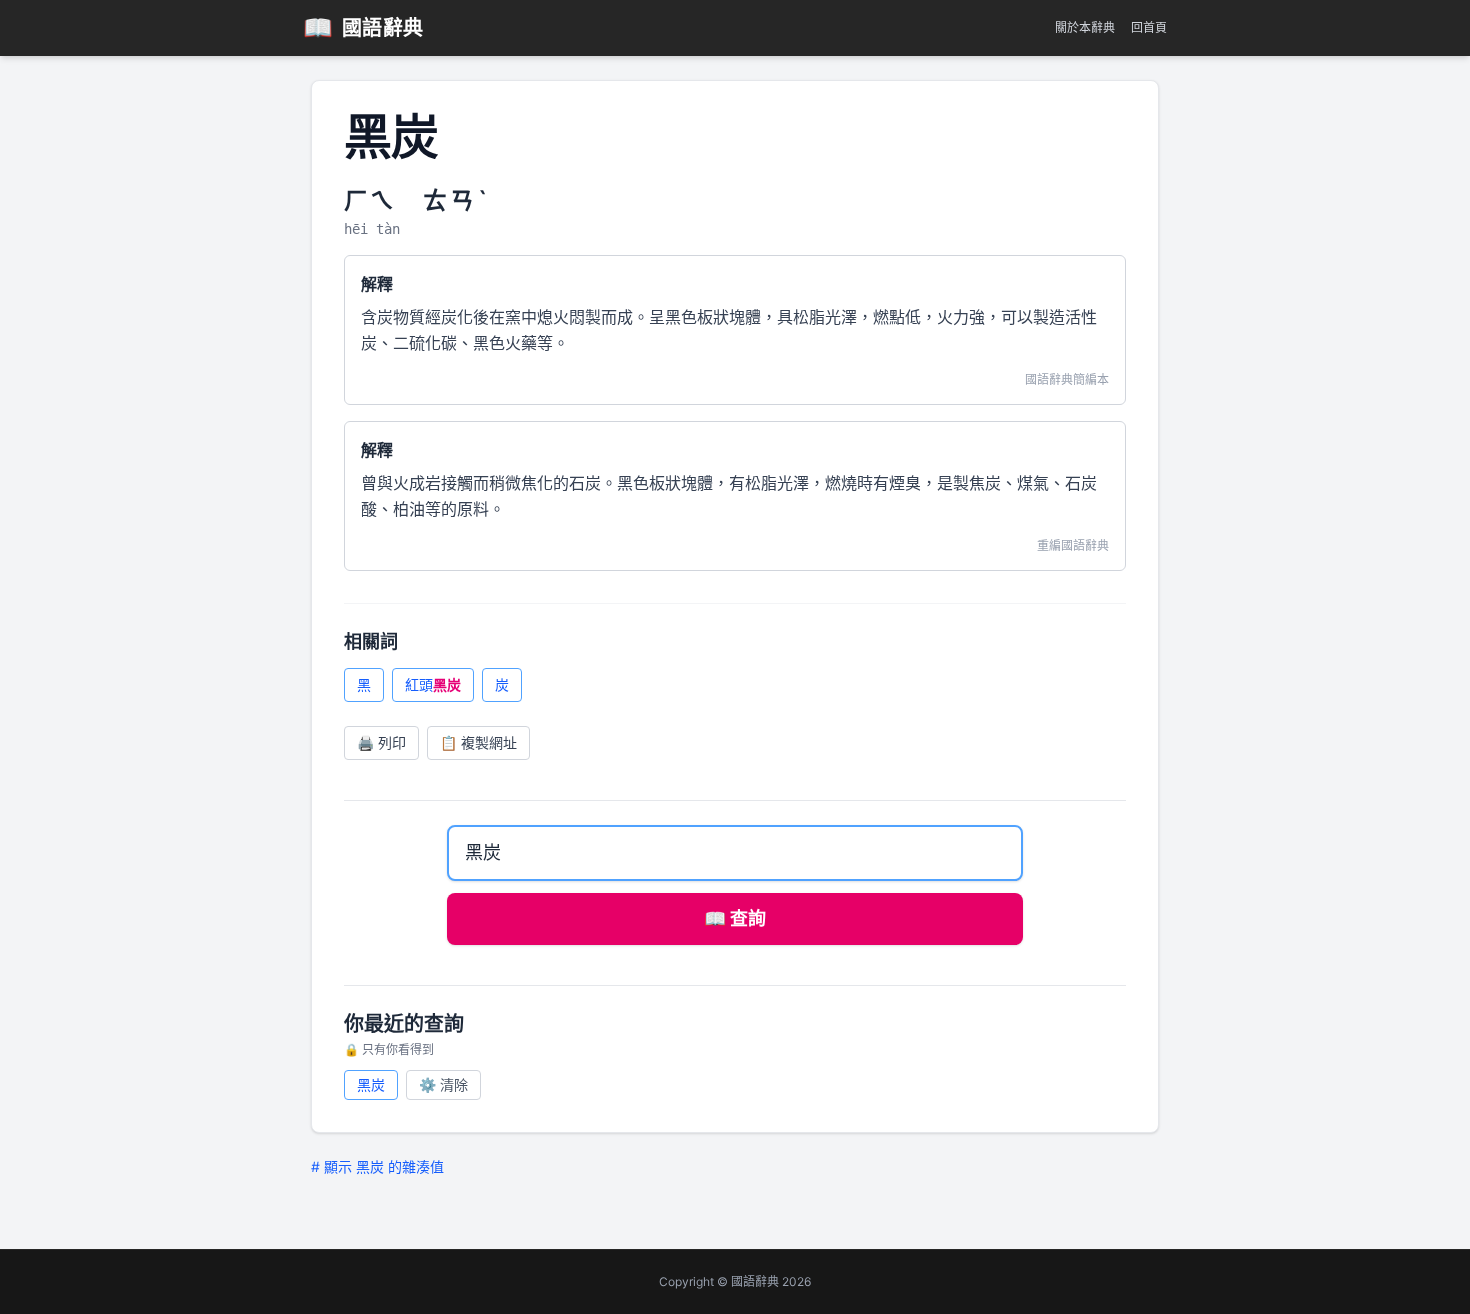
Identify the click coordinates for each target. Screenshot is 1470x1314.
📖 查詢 (735, 918)
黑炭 (371, 1084)
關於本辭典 (1085, 27)
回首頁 (1149, 27)
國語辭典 (363, 27)
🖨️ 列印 (381, 742)
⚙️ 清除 (443, 1084)
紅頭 (433, 684)
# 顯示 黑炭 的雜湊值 (377, 1166)
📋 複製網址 (478, 742)
